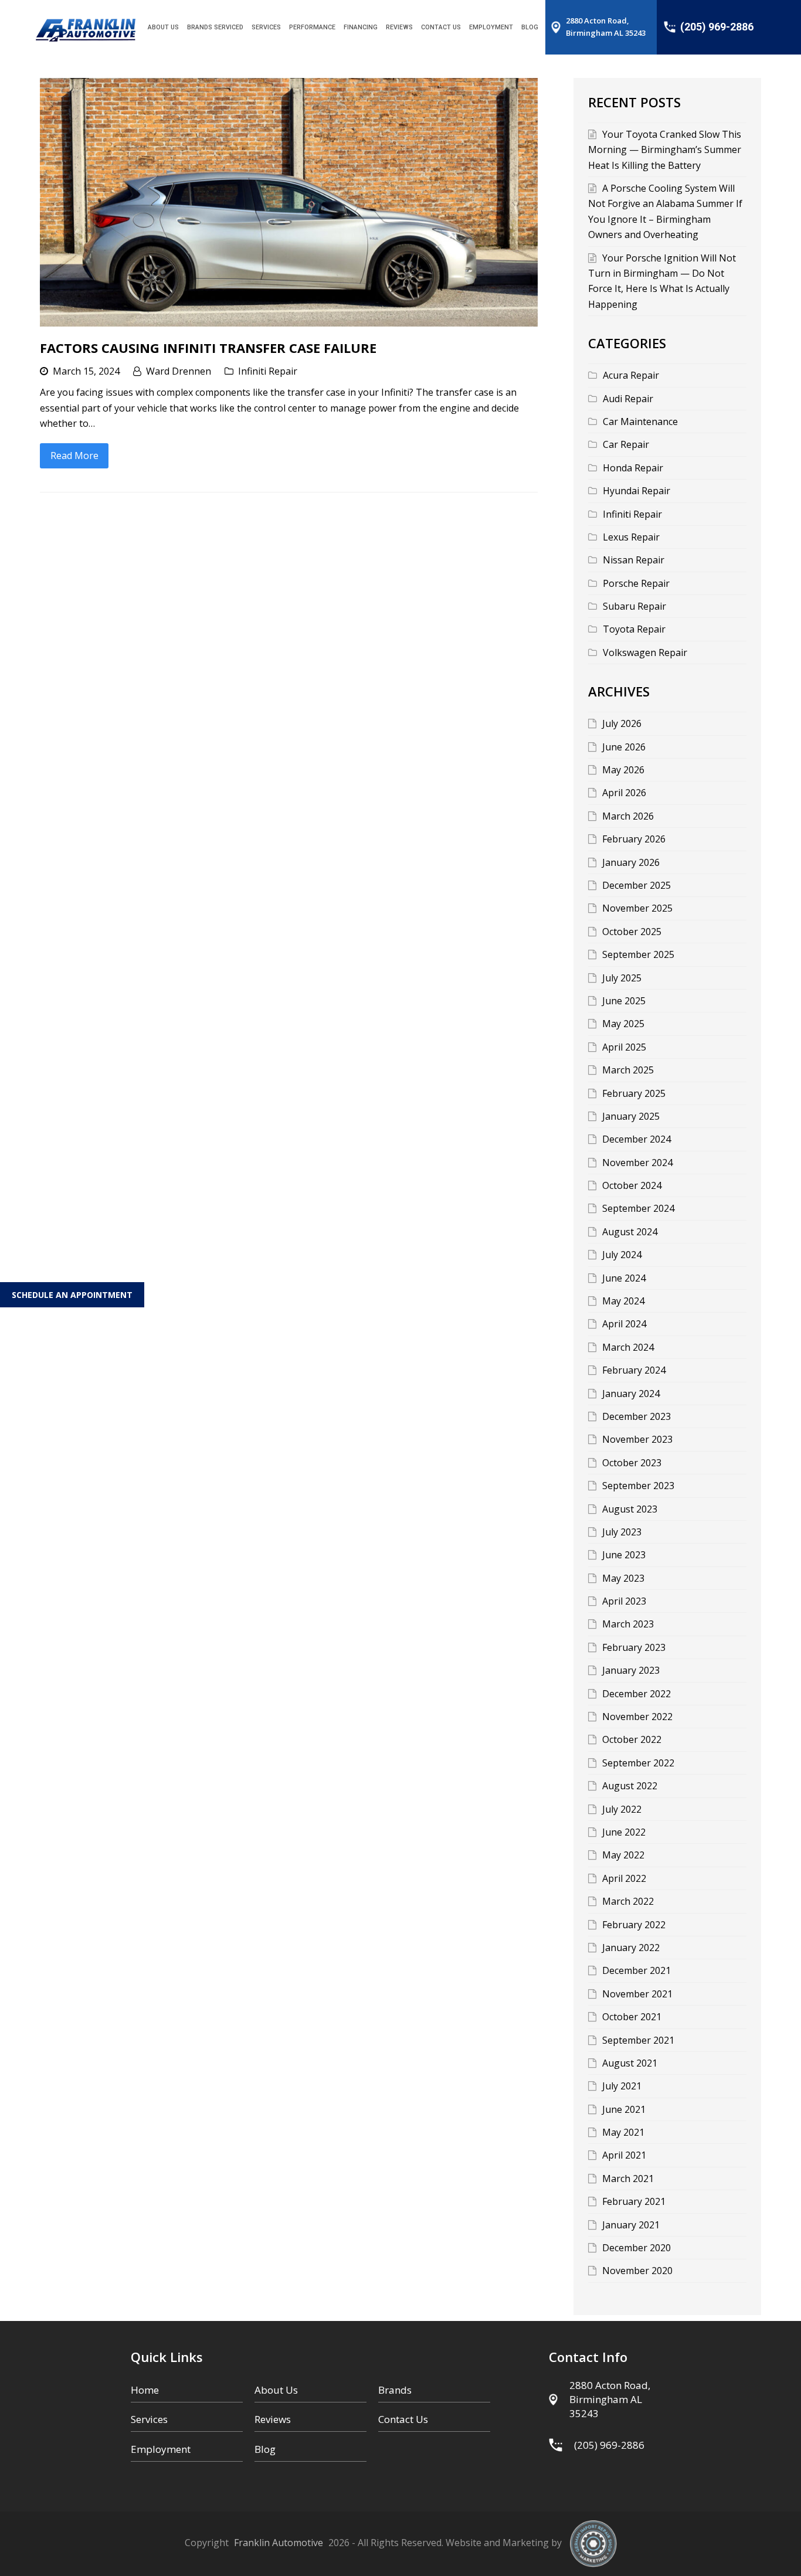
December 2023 (637, 1416)
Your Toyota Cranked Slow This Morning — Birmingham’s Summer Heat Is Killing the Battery (665, 150)
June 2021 (624, 2109)
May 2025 (623, 1024)
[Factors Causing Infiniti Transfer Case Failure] (289, 202)
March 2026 (628, 816)
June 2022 (624, 1832)
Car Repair (626, 444)
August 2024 (630, 1232)
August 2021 (630, 2063)
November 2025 (637, 908)
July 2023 (622, 1532)
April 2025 (624, 1047)
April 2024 (624, 1324)
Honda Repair (633, 468)
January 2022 (631, 1948)
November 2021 (637, 1994)
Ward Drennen (179, 371)
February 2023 (634, 1647)
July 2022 (622, 1809)
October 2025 (632, 932)
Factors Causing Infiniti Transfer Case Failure (208, 348)
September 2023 (638, 1486)
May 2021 (623, 2132)
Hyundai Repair (637, 491)
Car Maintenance (640, 422)
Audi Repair (628, 399)
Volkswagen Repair (645, 653)
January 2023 (631, 1670)
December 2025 (637, 885)
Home (145, 2390)
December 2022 (637, 1694)
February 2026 (634, 839)
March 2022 (628, 1901)
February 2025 (634, 1093)
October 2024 (632, 1185)
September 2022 (638, 1763)
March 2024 (628, 1347)
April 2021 (624, 2155)
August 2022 (630, 1786)
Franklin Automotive (279, 2543)
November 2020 (637, 2271)
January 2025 (631, 1116)
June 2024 (624, 1278)
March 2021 (628, 2179)
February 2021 (634, 2201)
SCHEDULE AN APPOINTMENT (72, 1295)
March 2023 (628, 1624)
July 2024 (622, 1255)
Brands (395, 2390)
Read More (74, 456)
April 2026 (624, 793)
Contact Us (403, 2419)
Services (149, 2419)
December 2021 (637, 1970)
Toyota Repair (634, 629)
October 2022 (632, 1739)
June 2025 (624, 1001)
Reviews (273, 2419)
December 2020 (637, 2248)
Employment (161, 2449)
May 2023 (623, 1578)
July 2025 (622, 978)
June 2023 (624, 1555)
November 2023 (637, 1439)
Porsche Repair (636, 583)
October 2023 (632, 1463)
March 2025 (628, 1070)
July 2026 (622, 723)
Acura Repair (631, 375)
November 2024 (637, 1163)
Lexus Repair (631, 537)
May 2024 (623, 1301)
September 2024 (638, 1208)
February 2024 (634, 1370)
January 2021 (631, 2225)
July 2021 (622, 2086)
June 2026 (624, 747)
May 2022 (623, 1855)
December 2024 (637, 1139)
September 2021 (638, 2040)
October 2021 (632, 2017)
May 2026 (623, 770)
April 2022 (624, 1878)
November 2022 (637, 1717)
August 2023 (630, 1509)
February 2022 (634, 1925)
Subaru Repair (634, 606)
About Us (276, 2390)
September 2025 (638, 954)
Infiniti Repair (268, 371)
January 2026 (631, 862)
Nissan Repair (634, 560)
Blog (265, 2449)
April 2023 (624, 1601)
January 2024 (631, 1394)
